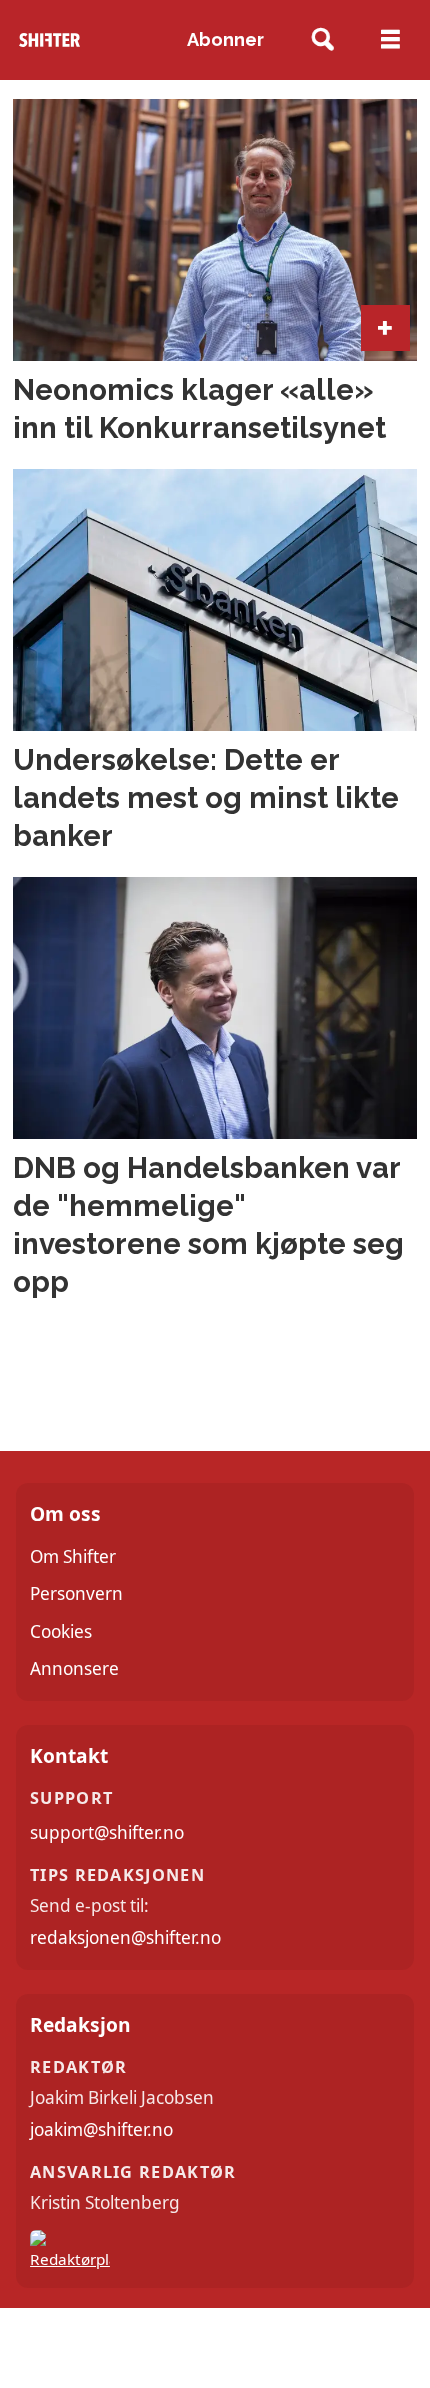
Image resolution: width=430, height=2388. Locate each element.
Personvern (76, 1593)
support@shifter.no (107, 1832)
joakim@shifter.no (101, 2129)
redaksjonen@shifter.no (125, 1937)
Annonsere (74, 1668)
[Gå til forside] (49, 40)
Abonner (225, 39)
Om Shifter (73, 1556)
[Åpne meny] (390, 40)
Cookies (61, 1631)
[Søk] (323, 40)
